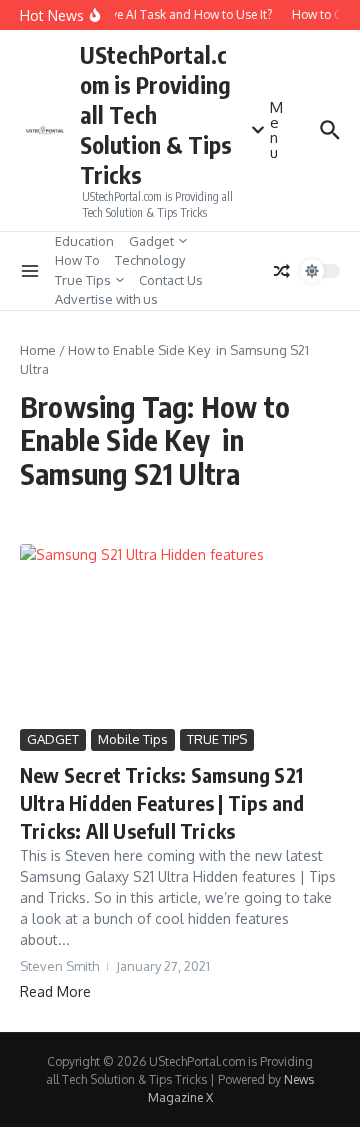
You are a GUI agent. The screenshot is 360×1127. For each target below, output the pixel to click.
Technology (150, 260)
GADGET (53, 739)
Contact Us (171, 280)
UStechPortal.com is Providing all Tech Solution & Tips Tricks (156, 114)
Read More (55, 991)
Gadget (151, 241)
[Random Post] (282, 271)
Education (84, 241)
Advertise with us (106, 299)
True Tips (83, 280)
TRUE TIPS (217, 739)
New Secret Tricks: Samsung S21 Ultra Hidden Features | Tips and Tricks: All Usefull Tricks (162, 802)
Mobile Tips (133, 739)
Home (38, 350)
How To (77, 260)
